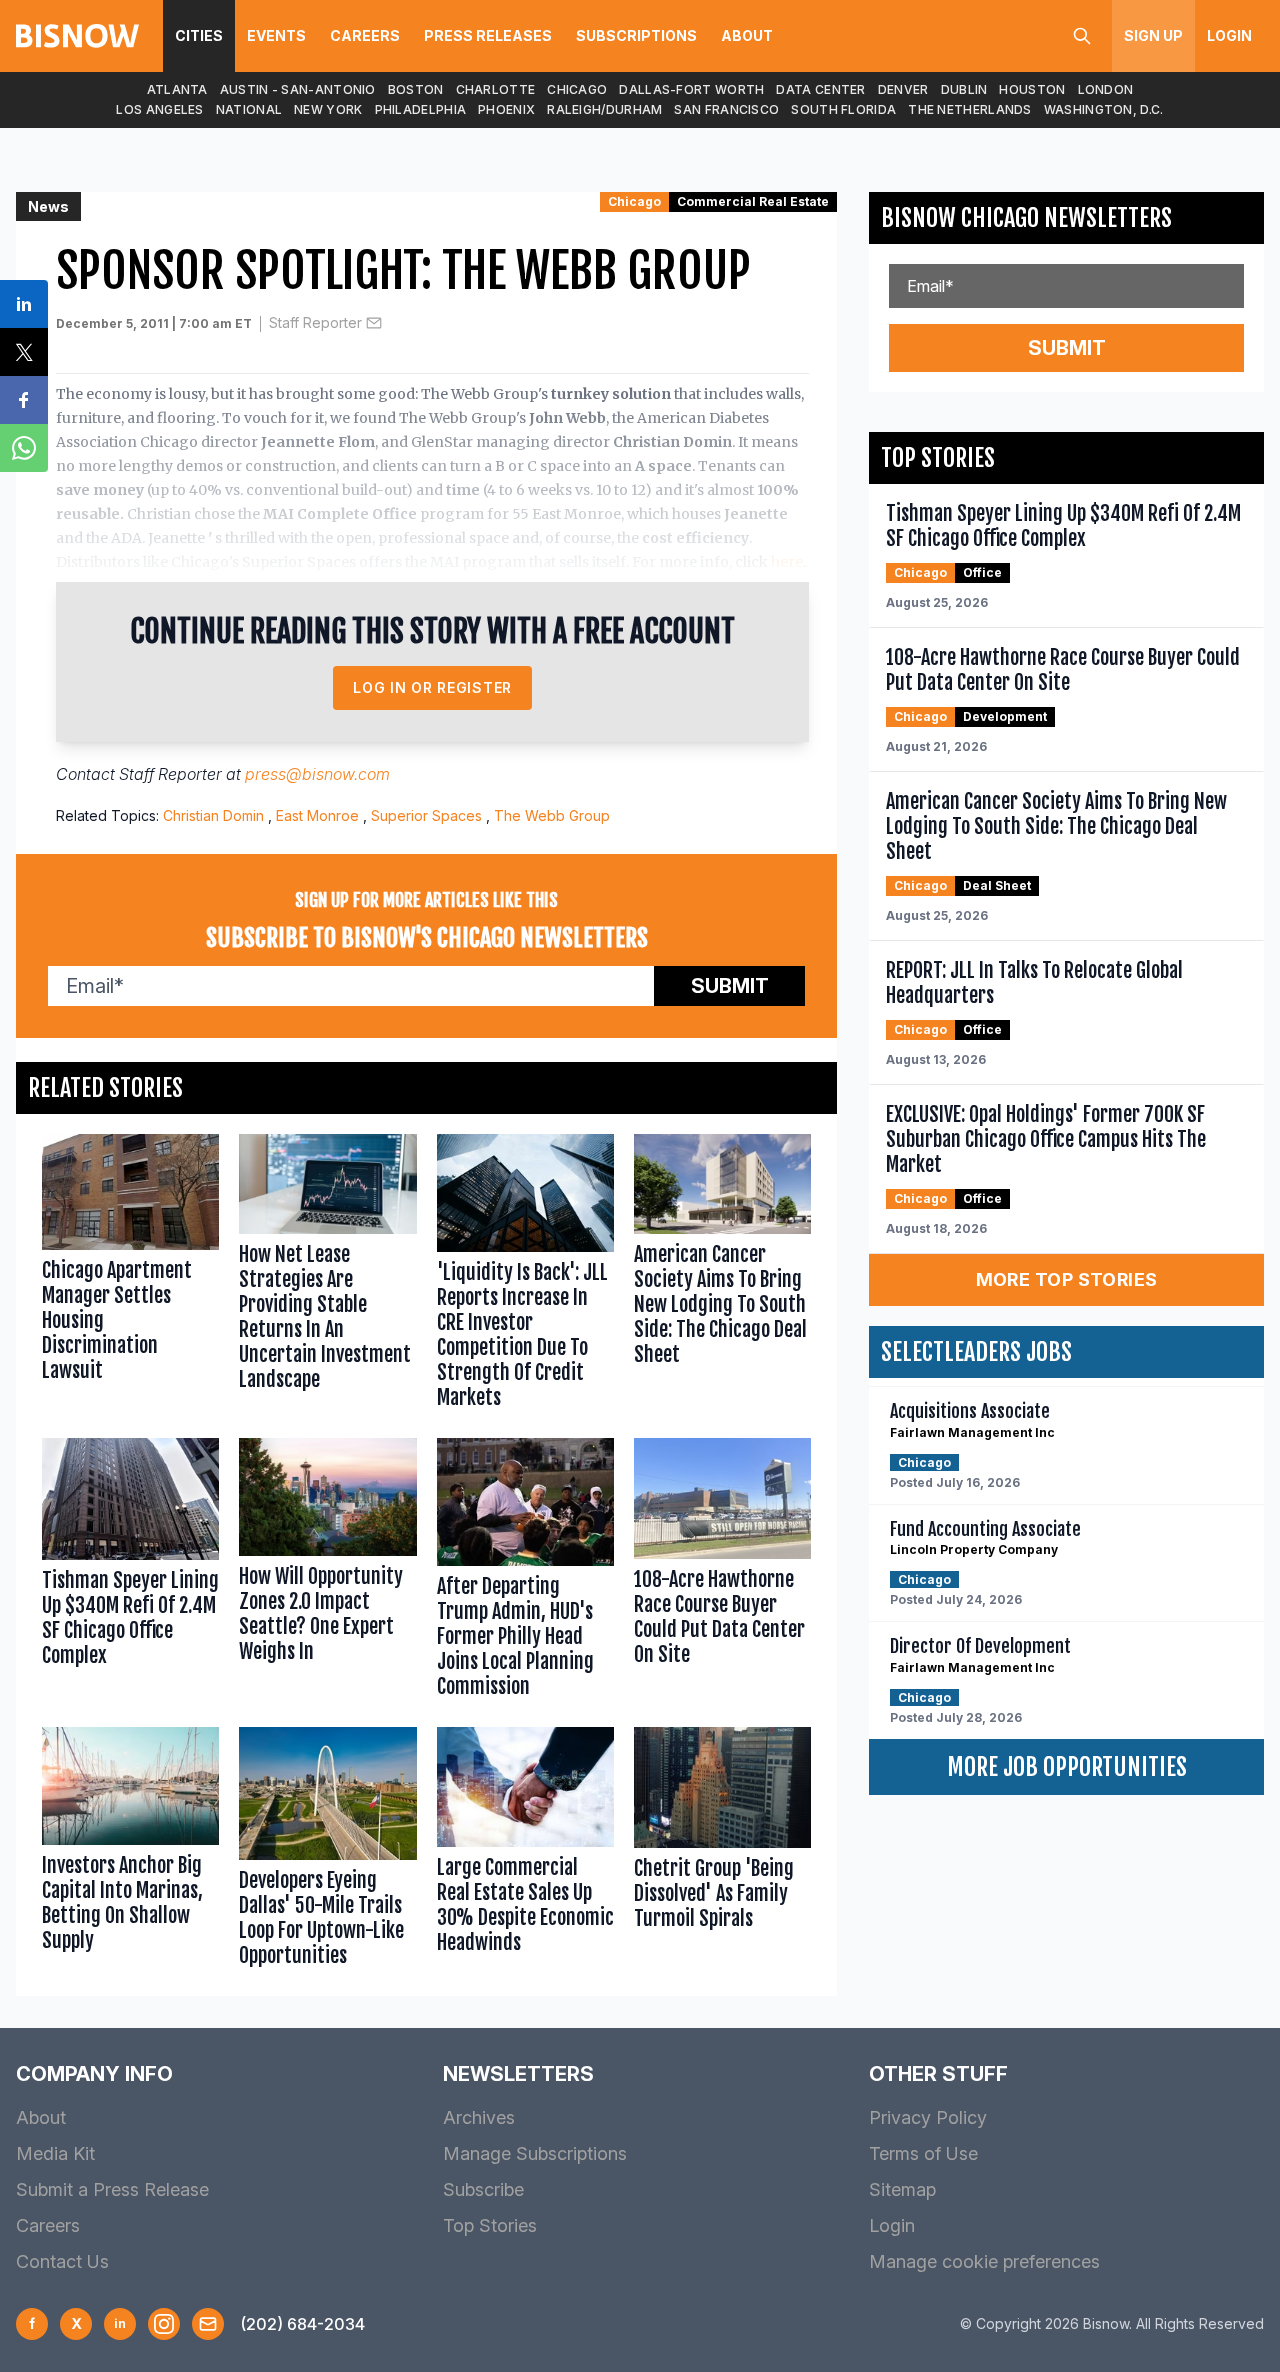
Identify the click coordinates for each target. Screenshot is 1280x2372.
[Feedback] (208, 2324)
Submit (730, 986)
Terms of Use (923, 2153)
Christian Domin (213, 815)
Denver (903, 89)
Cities (199, 35)
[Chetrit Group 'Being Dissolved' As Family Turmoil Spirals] (722, 1851)
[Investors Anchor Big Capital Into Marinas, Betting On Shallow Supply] (130, 1851)
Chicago (577, 89)
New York (328, 109)
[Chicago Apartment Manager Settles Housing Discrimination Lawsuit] (130, 1276)
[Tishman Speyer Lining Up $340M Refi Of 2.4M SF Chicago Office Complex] (130, 1572)
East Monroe (317, 815)
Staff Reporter (315, 322)
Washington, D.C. (1104, 109)
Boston (416, 89)
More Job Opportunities (1067, 1767)
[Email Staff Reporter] (374, 323)
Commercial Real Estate (753, 201)
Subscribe (483, 2189)
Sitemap (902, 2189)
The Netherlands (970, 109)
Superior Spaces (426, 815)
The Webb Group (552, 815)
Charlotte (496, 89)
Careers (365, 35)
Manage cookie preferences (984, 2261)
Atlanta (177, 89)
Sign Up (1153, 35)
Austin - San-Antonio (298, 89)
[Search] (1082, 36)
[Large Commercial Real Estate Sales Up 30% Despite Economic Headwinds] (525, 1851)
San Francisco (726, 109)
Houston (1032, 89)
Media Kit (55, 2153)
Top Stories (490, 2225)
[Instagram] (164, 2324)
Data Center (820, 89)
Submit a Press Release (112, 2189)
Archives (479, 2117)
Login (1229, 35)
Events (276, 35)
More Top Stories (1067, 1279)
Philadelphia (421, 109)
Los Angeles (159, 109)
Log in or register (432, 687)
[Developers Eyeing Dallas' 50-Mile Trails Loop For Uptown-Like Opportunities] (327, 1851)
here (787, 562)
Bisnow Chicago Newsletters (1026, 218)
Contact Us (62, 2261)
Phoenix (506, 109)
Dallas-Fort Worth (691, 89)
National (249, 109)
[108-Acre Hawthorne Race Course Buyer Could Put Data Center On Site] (722, 1572)
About (747, 35)
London (1106, 89)
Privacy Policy (928, 2117)
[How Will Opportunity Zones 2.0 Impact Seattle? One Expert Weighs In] (327, 1572)
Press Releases (488, 35)
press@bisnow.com (317, 774)
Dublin (964, 89)
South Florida (843, 109)
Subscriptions (636, 35)
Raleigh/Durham (604, 109)
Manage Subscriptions (535, 2153)
